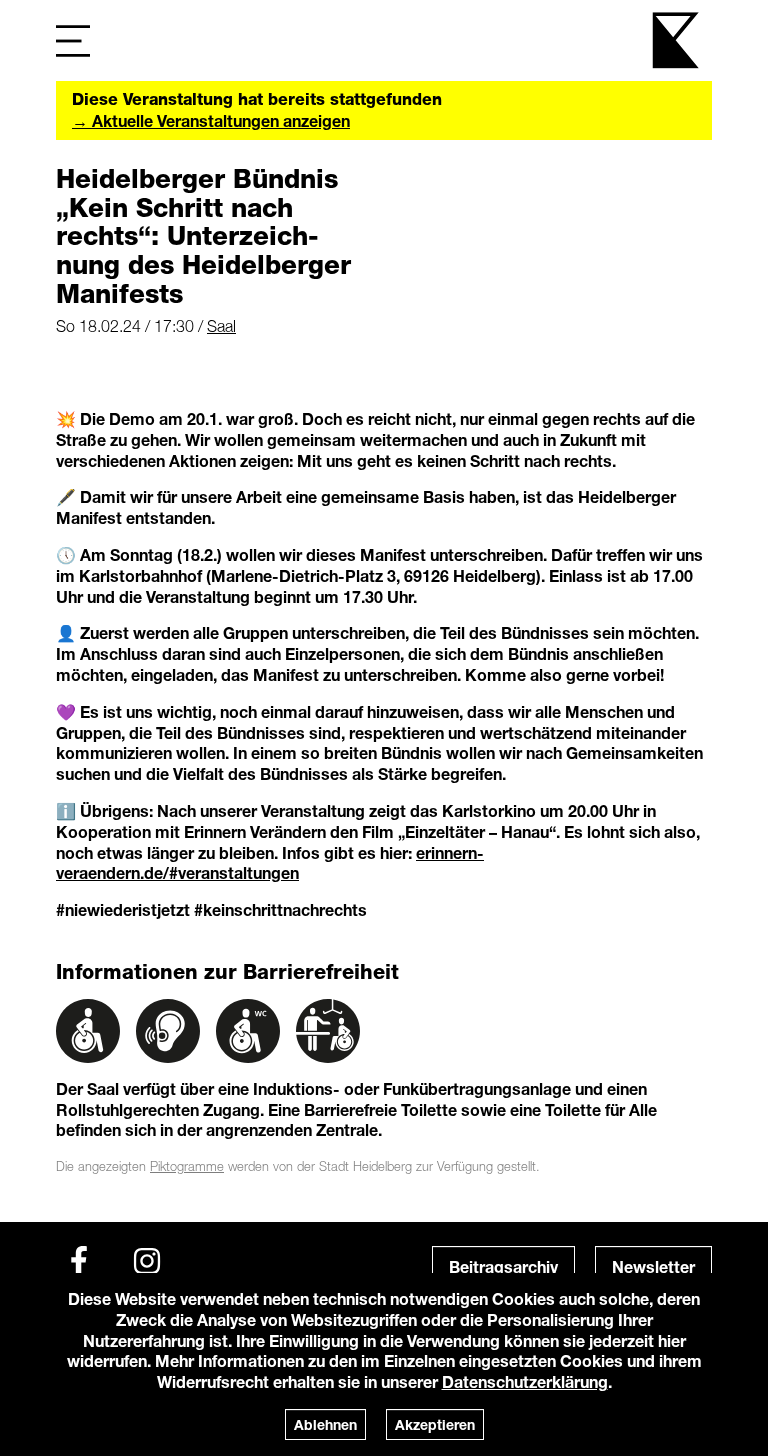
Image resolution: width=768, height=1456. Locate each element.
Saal (221, 326)
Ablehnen (325, 1424)
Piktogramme (187, 1166)
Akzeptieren (435, 1424)
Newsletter (653, 1266)
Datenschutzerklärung (525, 1381)
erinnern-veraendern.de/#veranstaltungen (270, 863)
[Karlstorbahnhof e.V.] (677, 40)
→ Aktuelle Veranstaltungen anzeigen (211, 120)
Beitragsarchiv (503, 1266)
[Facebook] (79, 1261)
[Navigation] (73, 40)
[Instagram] (147, 1261)
